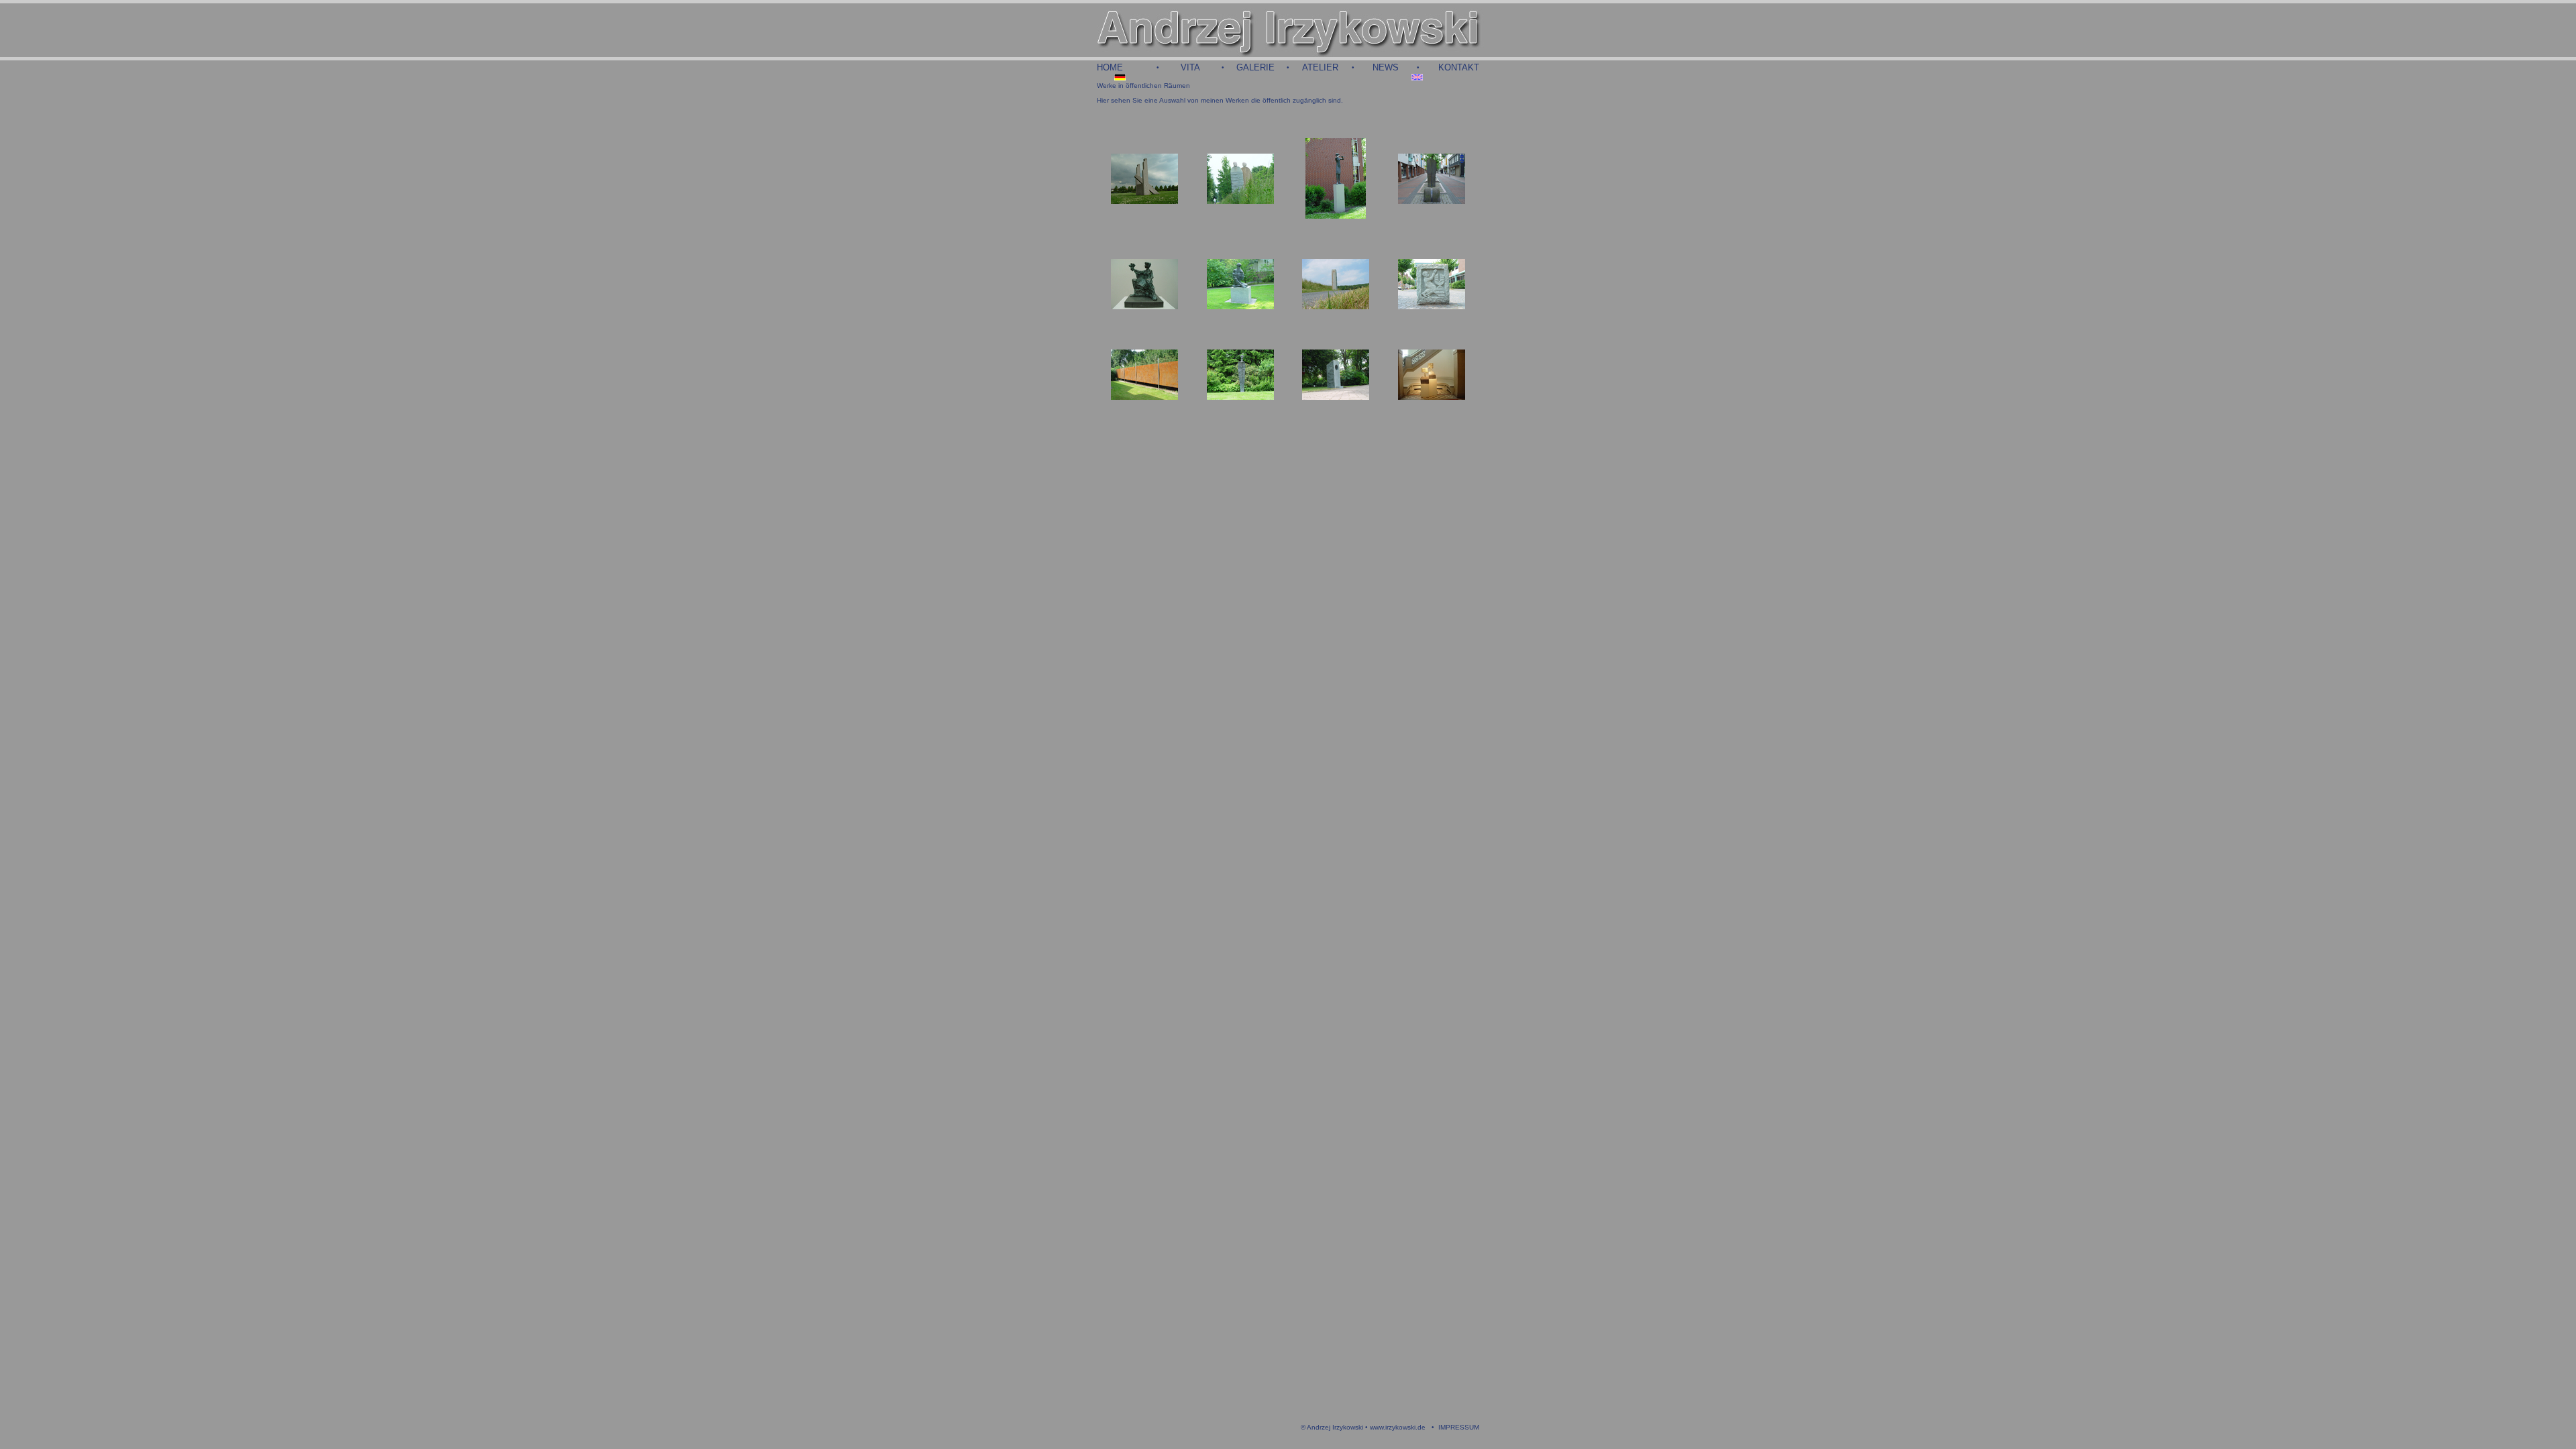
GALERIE (1255, 67)
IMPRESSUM (1459, 1427)
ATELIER (1320, 67)
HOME (1110, 67)
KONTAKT (1459, 67)
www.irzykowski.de (1398, 1427)
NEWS (1386, 67)
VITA (1190, 67)
